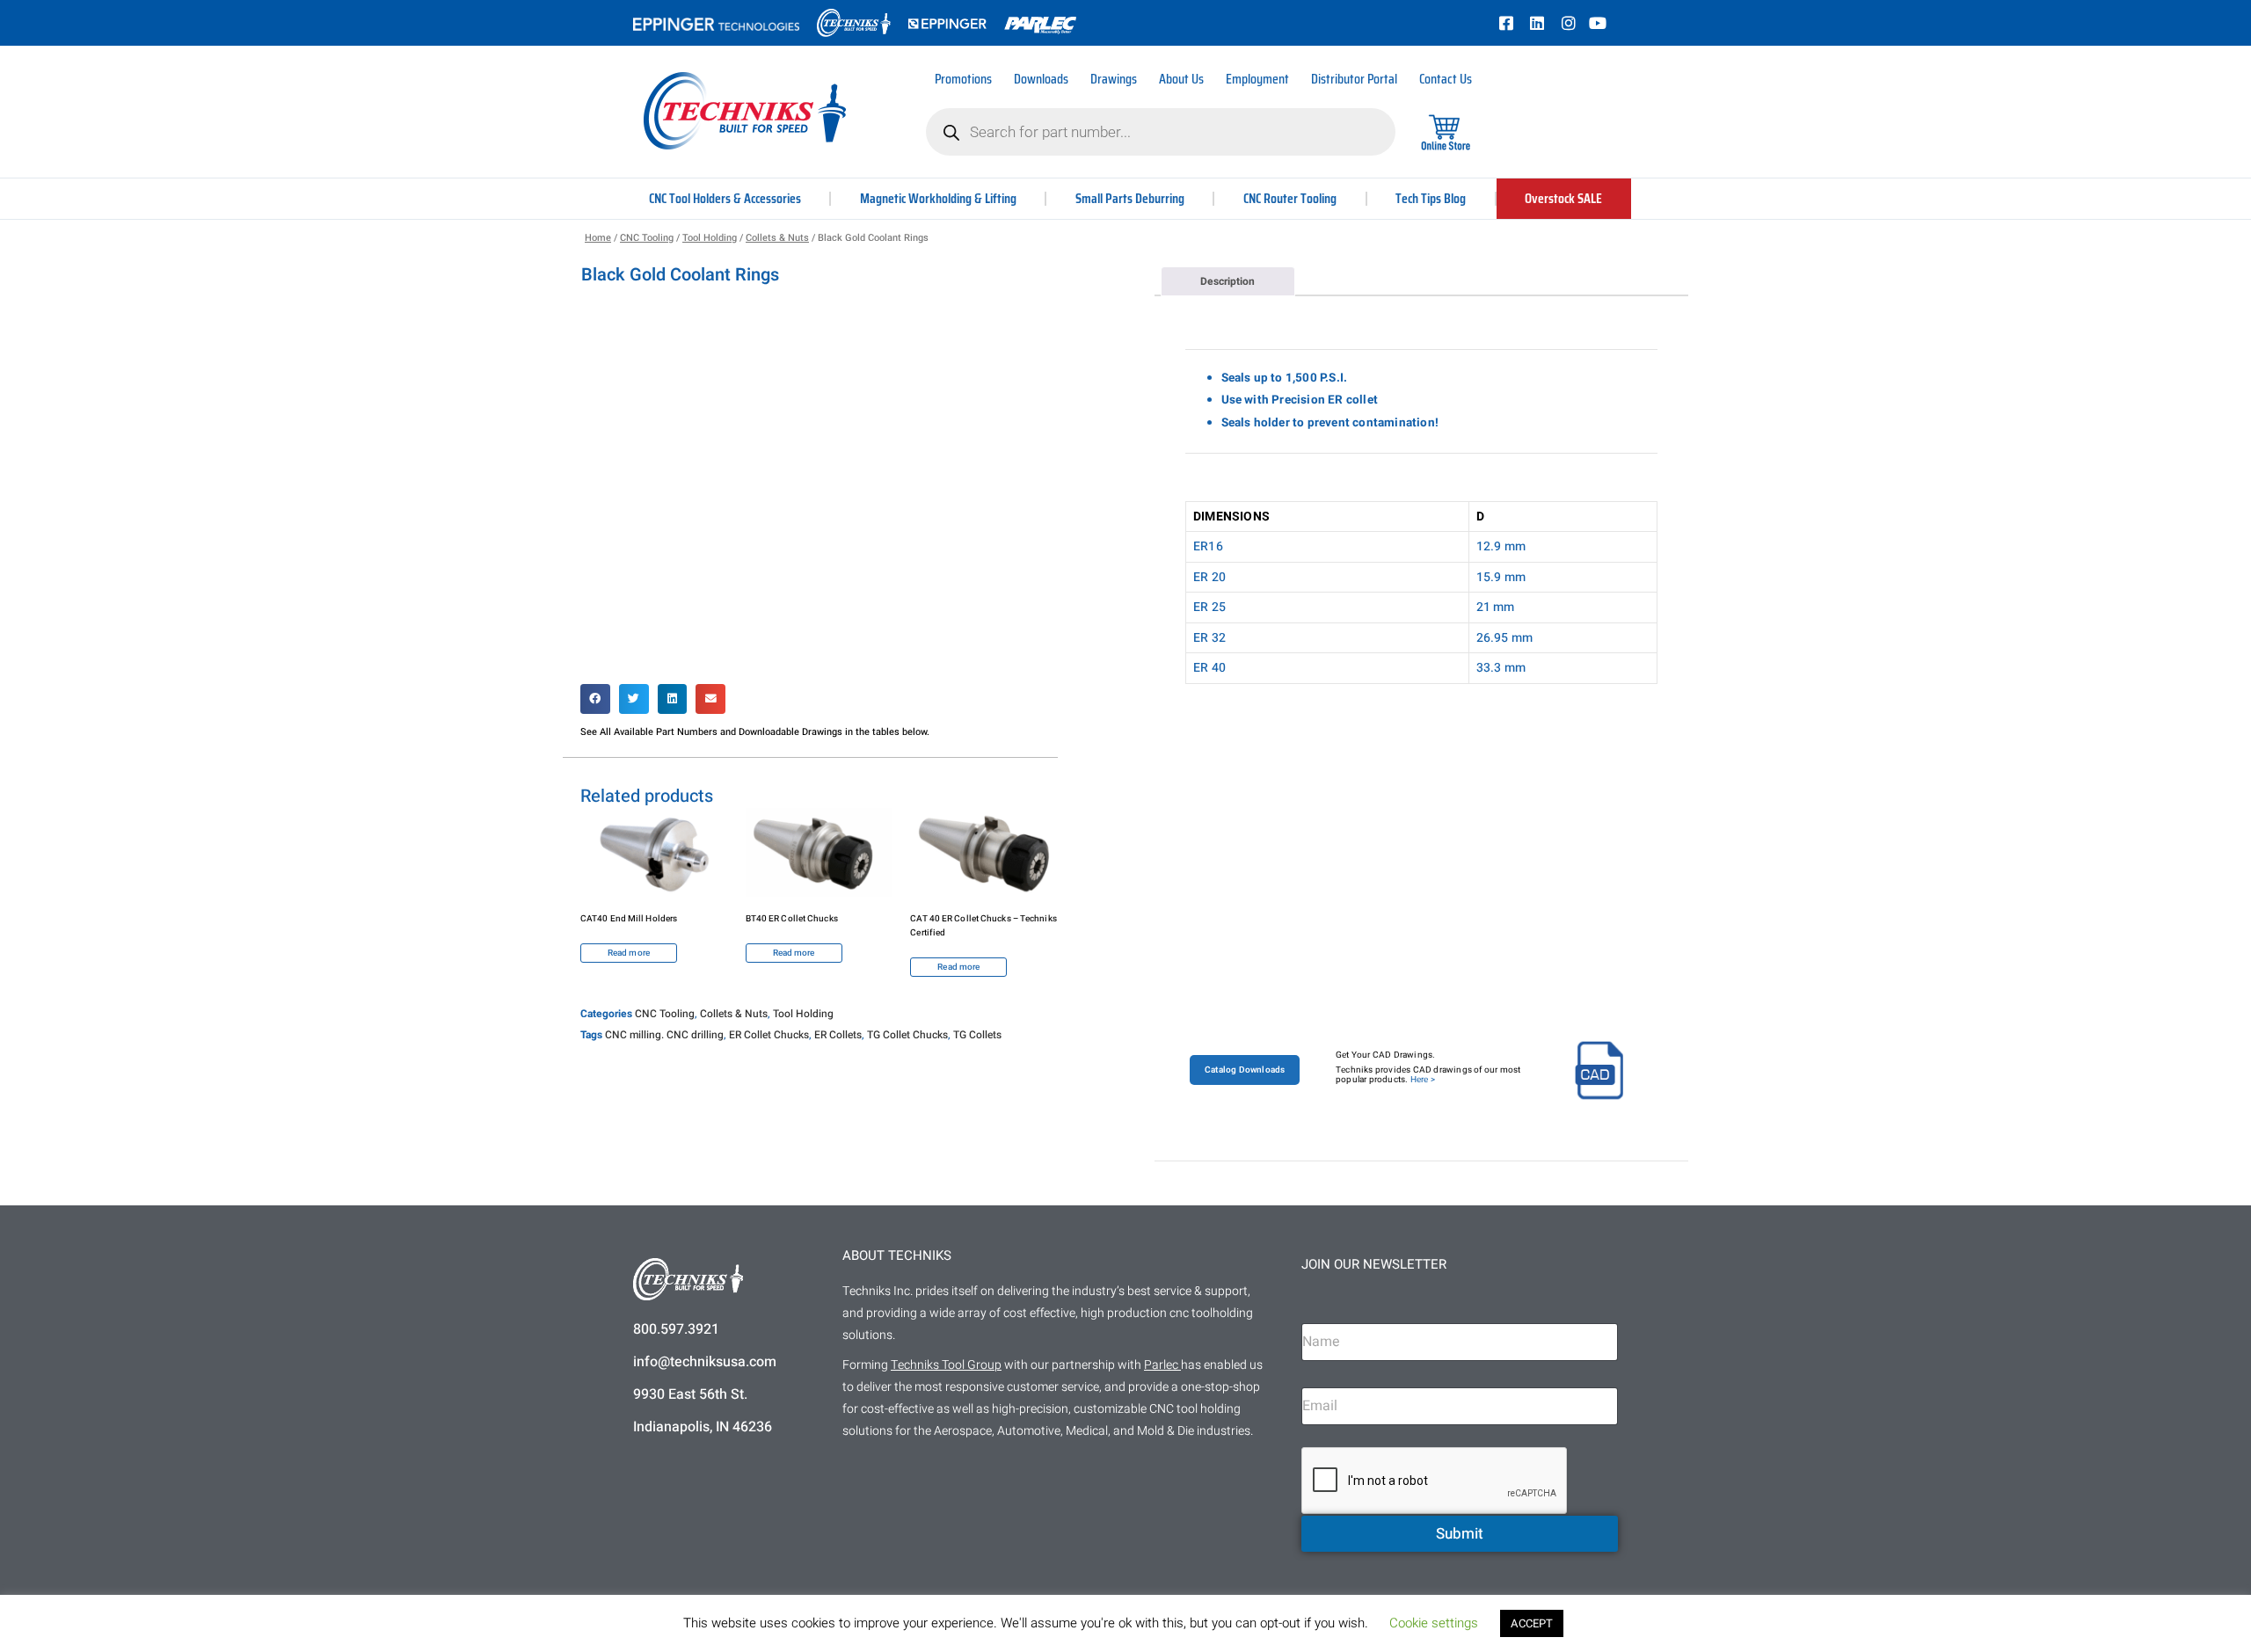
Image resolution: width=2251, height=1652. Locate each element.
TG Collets (977, 1035)
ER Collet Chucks (769, 1035)
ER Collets (838, 1035)
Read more (629, 953)
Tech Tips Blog (1431, 198)
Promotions (963, 79)
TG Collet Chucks (907, 1035)
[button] (595, 699)
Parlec (1161, 1365)
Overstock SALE (1563, 198)
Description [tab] (1227, 281)
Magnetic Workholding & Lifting (938, 198)
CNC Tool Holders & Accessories (725, 198)
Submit (1460, 1534)
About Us (1181, 79)
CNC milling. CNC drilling (664, 1035)
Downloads (1041, 79)
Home (598, 238)
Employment (1257, 79)
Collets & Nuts (777, 238)
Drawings (1114, 79)
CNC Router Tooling (1290, 198)
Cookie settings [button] (1434, 1623)
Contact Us (1446, 79)
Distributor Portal (1354, 79)
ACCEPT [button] (1532, 1623)
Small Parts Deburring (1130, 198)
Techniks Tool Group (946, 1365)
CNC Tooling (647, 238)
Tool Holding (710, 238)
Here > (1423, 1080)
